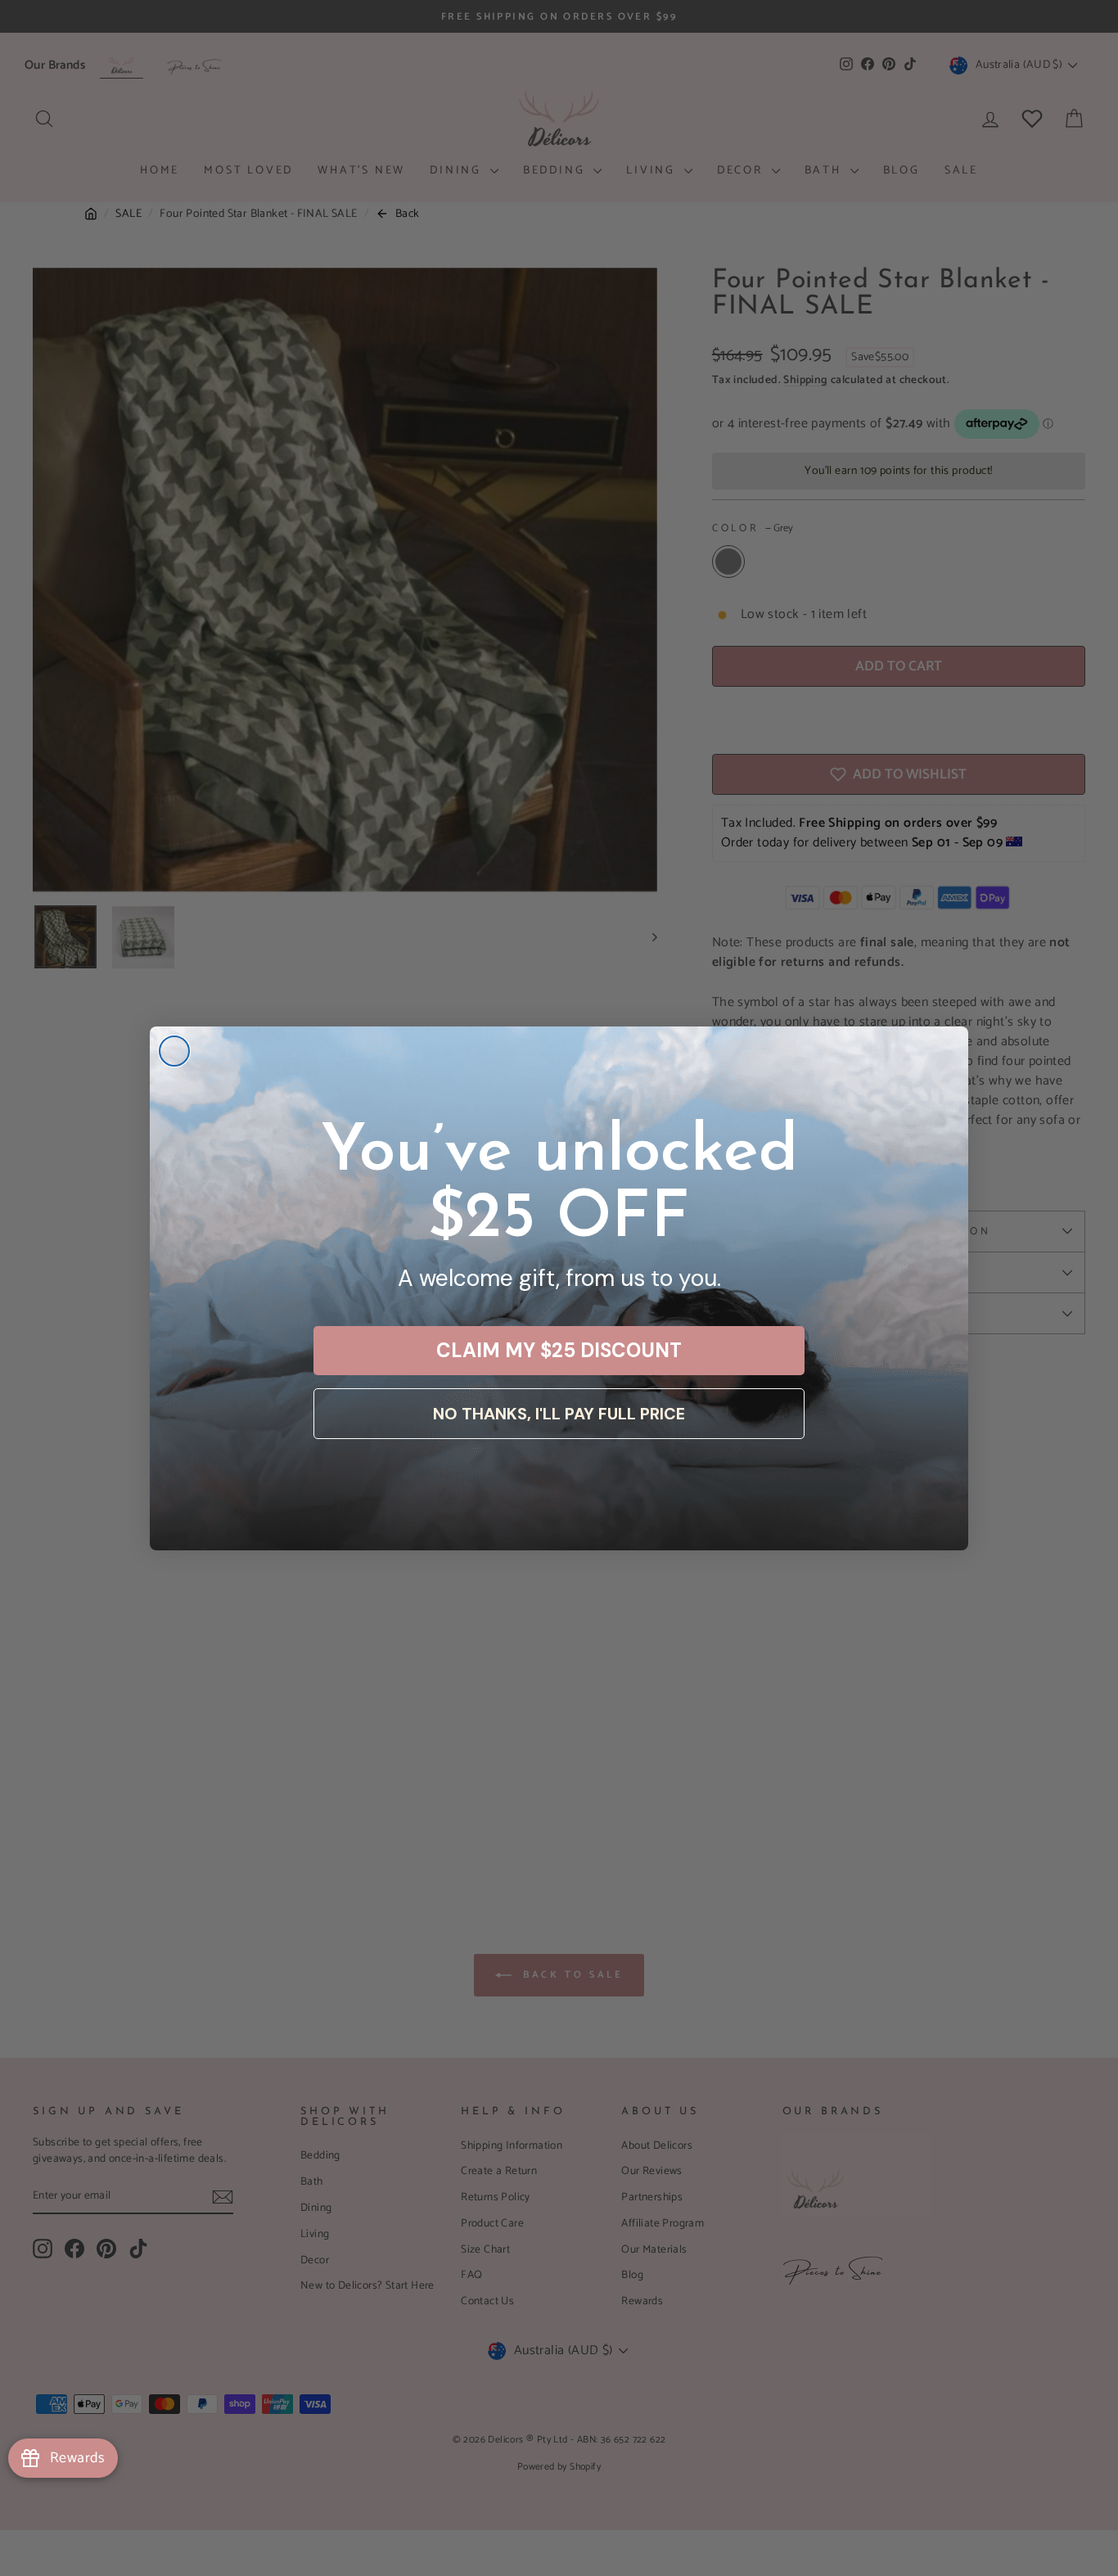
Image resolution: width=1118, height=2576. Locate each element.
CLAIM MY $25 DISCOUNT (559, 1350)
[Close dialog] (174, 1051)
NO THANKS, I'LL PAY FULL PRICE (559, 1414)
